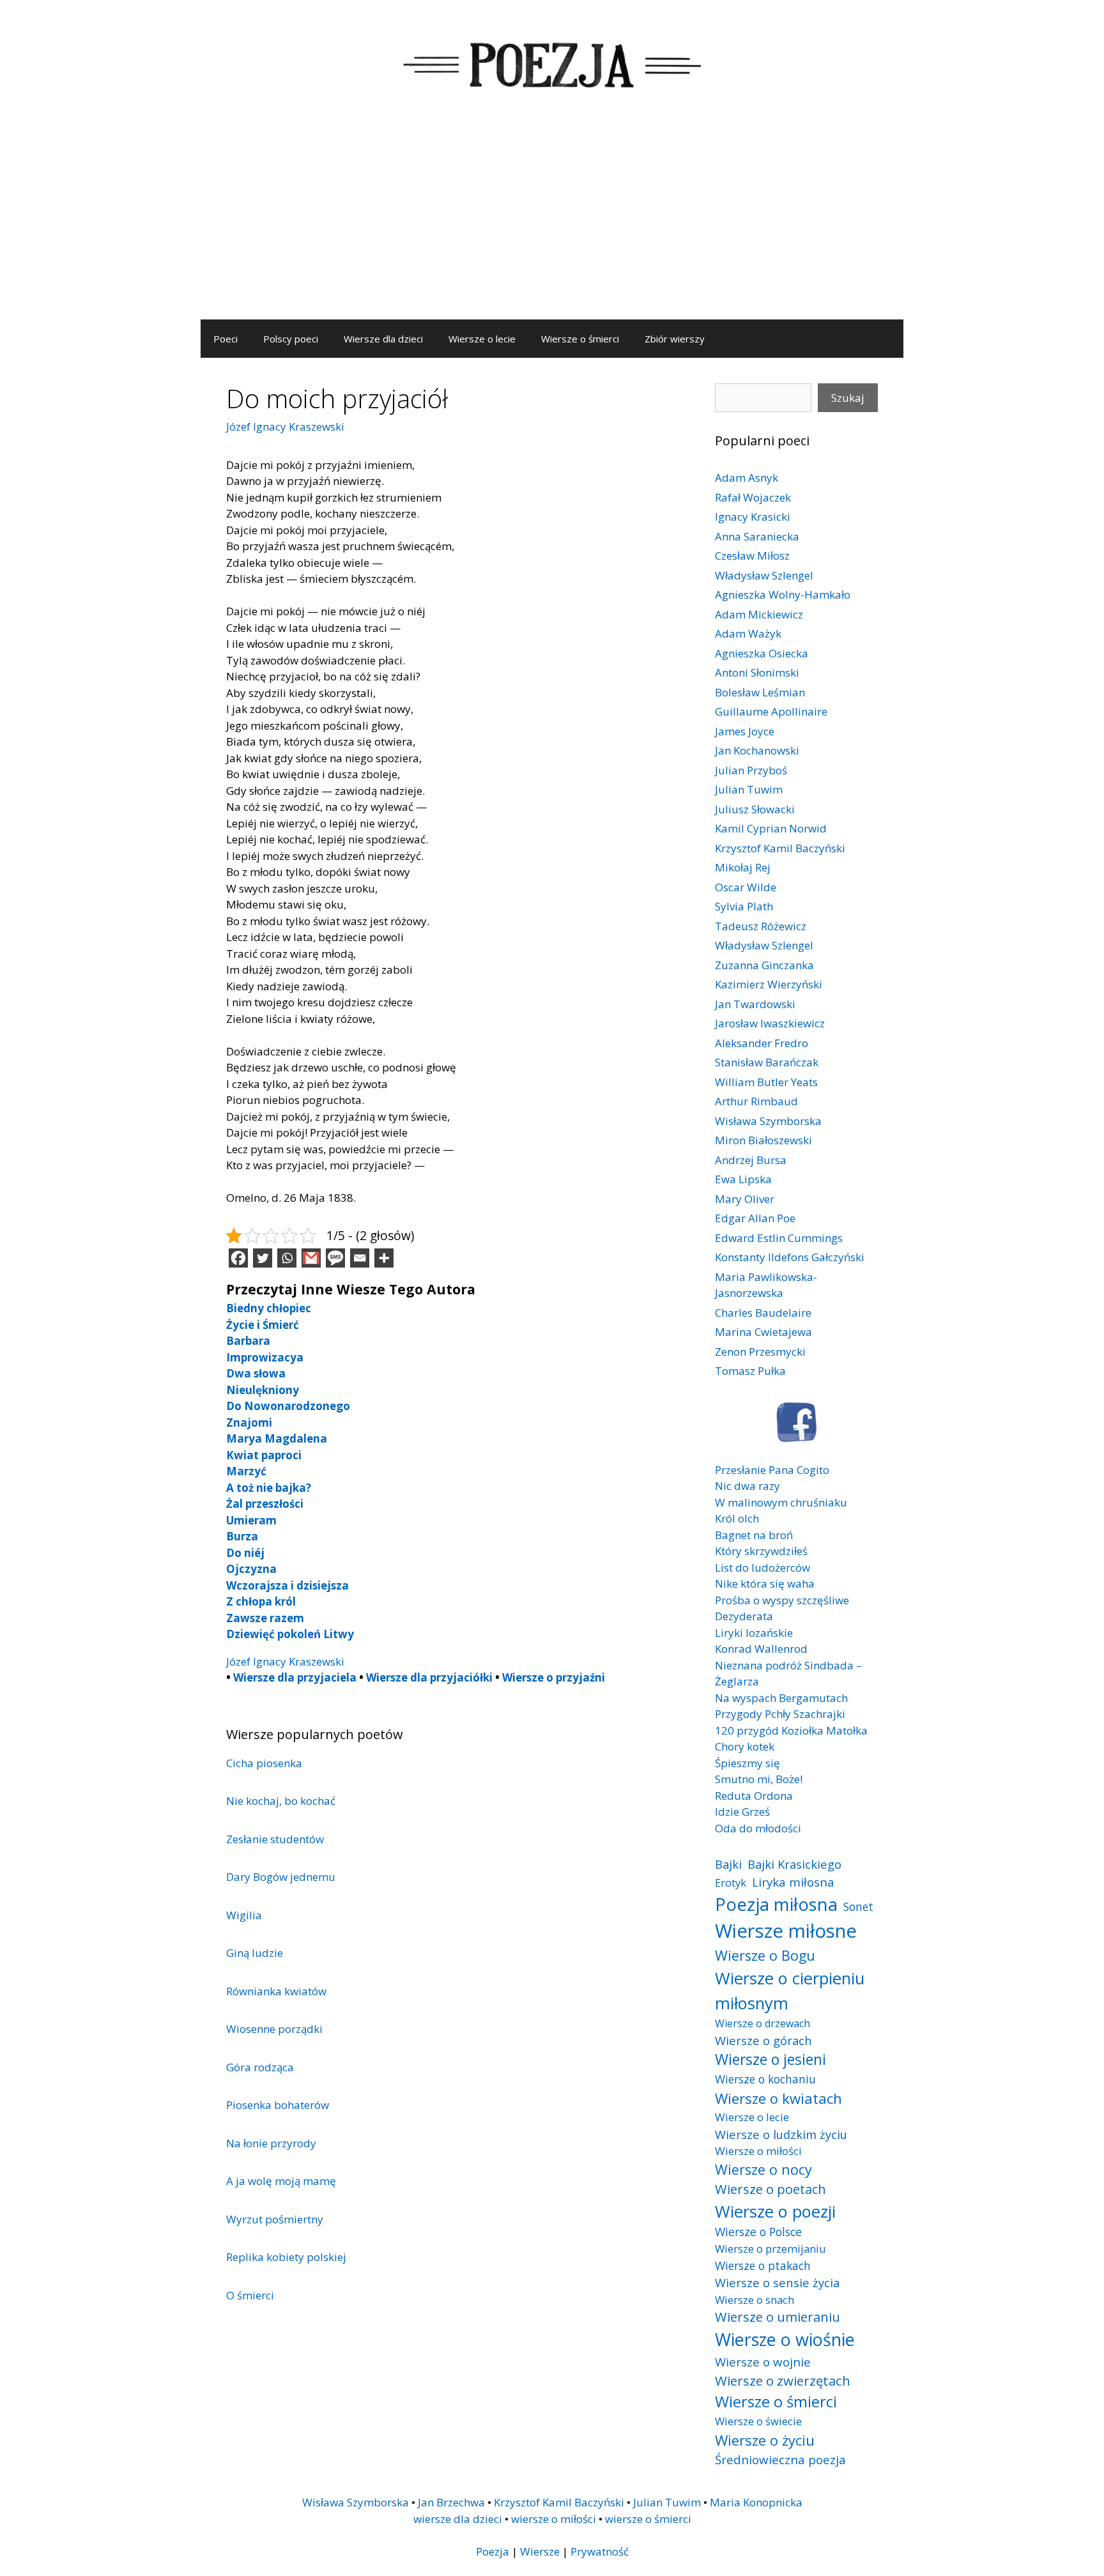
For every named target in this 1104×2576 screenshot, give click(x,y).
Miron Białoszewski (763, 1140)
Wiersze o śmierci (580, 339)
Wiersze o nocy (763, 2169)
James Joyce (745, 731)
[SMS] (335, 1258)
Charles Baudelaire (763, 1313)
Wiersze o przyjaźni (554, 1677)
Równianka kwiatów (276, 1991)
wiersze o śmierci (648, 2519)
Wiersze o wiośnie (785, 2339)
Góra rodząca (260, 2067)
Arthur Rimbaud (756, 1101)
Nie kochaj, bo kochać (281, 1801)
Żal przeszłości (265, 1504)
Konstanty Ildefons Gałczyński (790, 1257)
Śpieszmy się (747, 1763)
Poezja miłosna (776, 1904)
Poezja (493, 2551)
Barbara (248, 1341)
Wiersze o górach (763, 2040)
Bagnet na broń (754, 1535)
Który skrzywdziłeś (761, 1551)
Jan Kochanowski (757, 750)
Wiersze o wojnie (763, 2362)
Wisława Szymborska (768, 1121)
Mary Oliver (745, 1199)
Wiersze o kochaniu (765, 2079)
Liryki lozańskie (754, 1633)
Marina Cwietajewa (763, 1332)
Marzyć (246, 1471)
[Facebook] (238, 1258)
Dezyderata (744, 1616)
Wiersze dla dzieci (383, 339)
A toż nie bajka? (269, 1488)
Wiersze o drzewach (763, 2023)
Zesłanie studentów (275, 1839)
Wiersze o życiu (765, 2440)
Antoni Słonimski (757, 672)
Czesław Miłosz (752, 556)
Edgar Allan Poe (755, 1218)
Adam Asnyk (747, 478)
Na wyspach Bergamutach (781, 1698)
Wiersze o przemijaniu (770, 2249)
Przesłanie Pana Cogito (772, 1470)
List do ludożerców (763, 1568)
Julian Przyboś (751, 770)
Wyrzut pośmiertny (275, 2219)
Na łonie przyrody (271, 2143)
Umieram (251, 1520)
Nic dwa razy (747, 1486)
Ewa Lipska (743, 1179)
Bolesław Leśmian (760, 692)
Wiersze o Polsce (758, 2232)
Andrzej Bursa (751, 1160)
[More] (384, 1258)
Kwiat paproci (264, 1455)
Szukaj (848, 398)
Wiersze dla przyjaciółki (429, 1677)
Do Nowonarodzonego (288, 1406)
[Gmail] (311, 1258)
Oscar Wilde (746, 887)
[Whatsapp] (287, 1258)
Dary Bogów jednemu (281, 1877)
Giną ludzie (255, 1953)
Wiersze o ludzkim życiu (781, 2134)
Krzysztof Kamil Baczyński (780, 848)
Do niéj (245, 1553)
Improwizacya (265, 1357)
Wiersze (540, 2551)
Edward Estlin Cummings (779, 1238)
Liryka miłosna (793, 1882)
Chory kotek (745, 1746)
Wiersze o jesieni (770, 2059)
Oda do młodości (758, 1828)
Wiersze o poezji (775, 2211)
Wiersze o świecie (758, 2421)
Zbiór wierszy (675, 339)
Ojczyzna (251, 1569)
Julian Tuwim (749, 789)
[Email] (360, 1258)
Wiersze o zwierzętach (783, 2380)
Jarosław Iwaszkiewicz (770, 1023)
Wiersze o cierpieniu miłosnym (790, 1990)
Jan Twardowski (755, 1004)
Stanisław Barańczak (767, 1062)
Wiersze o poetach (770, 2189)
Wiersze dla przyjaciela (295, 1677)
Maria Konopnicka (756, 2502)
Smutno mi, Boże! (759, 1779)
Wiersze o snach (755, 2300)
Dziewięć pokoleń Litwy (290, 1634)
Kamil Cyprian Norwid (771, 828)
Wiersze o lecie (482, 339)
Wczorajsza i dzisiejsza (287, 1585)
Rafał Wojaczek (753, 497)
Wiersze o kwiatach (778, 2098)
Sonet (858, 1906)
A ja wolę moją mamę (281, 2181)
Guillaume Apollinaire (771, 711)
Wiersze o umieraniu (778, 2317)
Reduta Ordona (754, 1796)
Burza (242, 1536)
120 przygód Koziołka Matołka (791, 1730)
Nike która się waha (765, 1583)
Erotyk (731, 1882)
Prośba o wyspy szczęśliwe (782, 1600)
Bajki (728, 1864)
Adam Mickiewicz (759, 614)
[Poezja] (552, 63)
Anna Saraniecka (757, 536)
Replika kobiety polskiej (286, 2257)
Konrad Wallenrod (761, 1649)
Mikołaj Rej (743, 867)
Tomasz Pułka (750, 1371)
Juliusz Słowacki (755, 809)
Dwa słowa (256, 1373)
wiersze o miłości (554, 2519)
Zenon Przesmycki (760, 1352)
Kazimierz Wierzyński (769, 984)
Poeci (226, 339)
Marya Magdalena (277, 1438)
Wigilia (244, 1915)
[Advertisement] (552, 224)
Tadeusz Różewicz (761, 926)
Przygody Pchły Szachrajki (780, 1714)
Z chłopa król (261, 1601)
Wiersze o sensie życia (777, 2282)
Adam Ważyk (748, 633)
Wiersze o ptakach (763, 2265)
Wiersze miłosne (786, 1931)
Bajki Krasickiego (794, 1864)
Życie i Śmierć (263, 1325)
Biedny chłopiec (269, 1308)
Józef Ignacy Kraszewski (285, 426)
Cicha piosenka (264, 1763)
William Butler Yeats (766, 1082)
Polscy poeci (291, 339)
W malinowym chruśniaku (781, 1502)
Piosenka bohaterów (278, 2105)
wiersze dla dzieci (458, 2519)
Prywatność (600, 2551)
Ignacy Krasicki (753, 517)
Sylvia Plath (744, 906)
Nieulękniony (263, 1390)
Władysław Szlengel (764, 575)
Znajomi (249, 1422)
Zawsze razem (265, 1618)
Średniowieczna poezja (780, 2459)
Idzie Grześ (742, 1812)
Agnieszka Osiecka (762, 653)
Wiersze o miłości (758, 2151)
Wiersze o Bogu (765, 1955)
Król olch (737, 1518)
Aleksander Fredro (762, 1043)
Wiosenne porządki (274, 2029)
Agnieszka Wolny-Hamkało (783, 594)
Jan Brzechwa (451, 2502)
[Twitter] (263, 1258)
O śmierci (250, 2295)
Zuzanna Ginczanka (764, 965)
